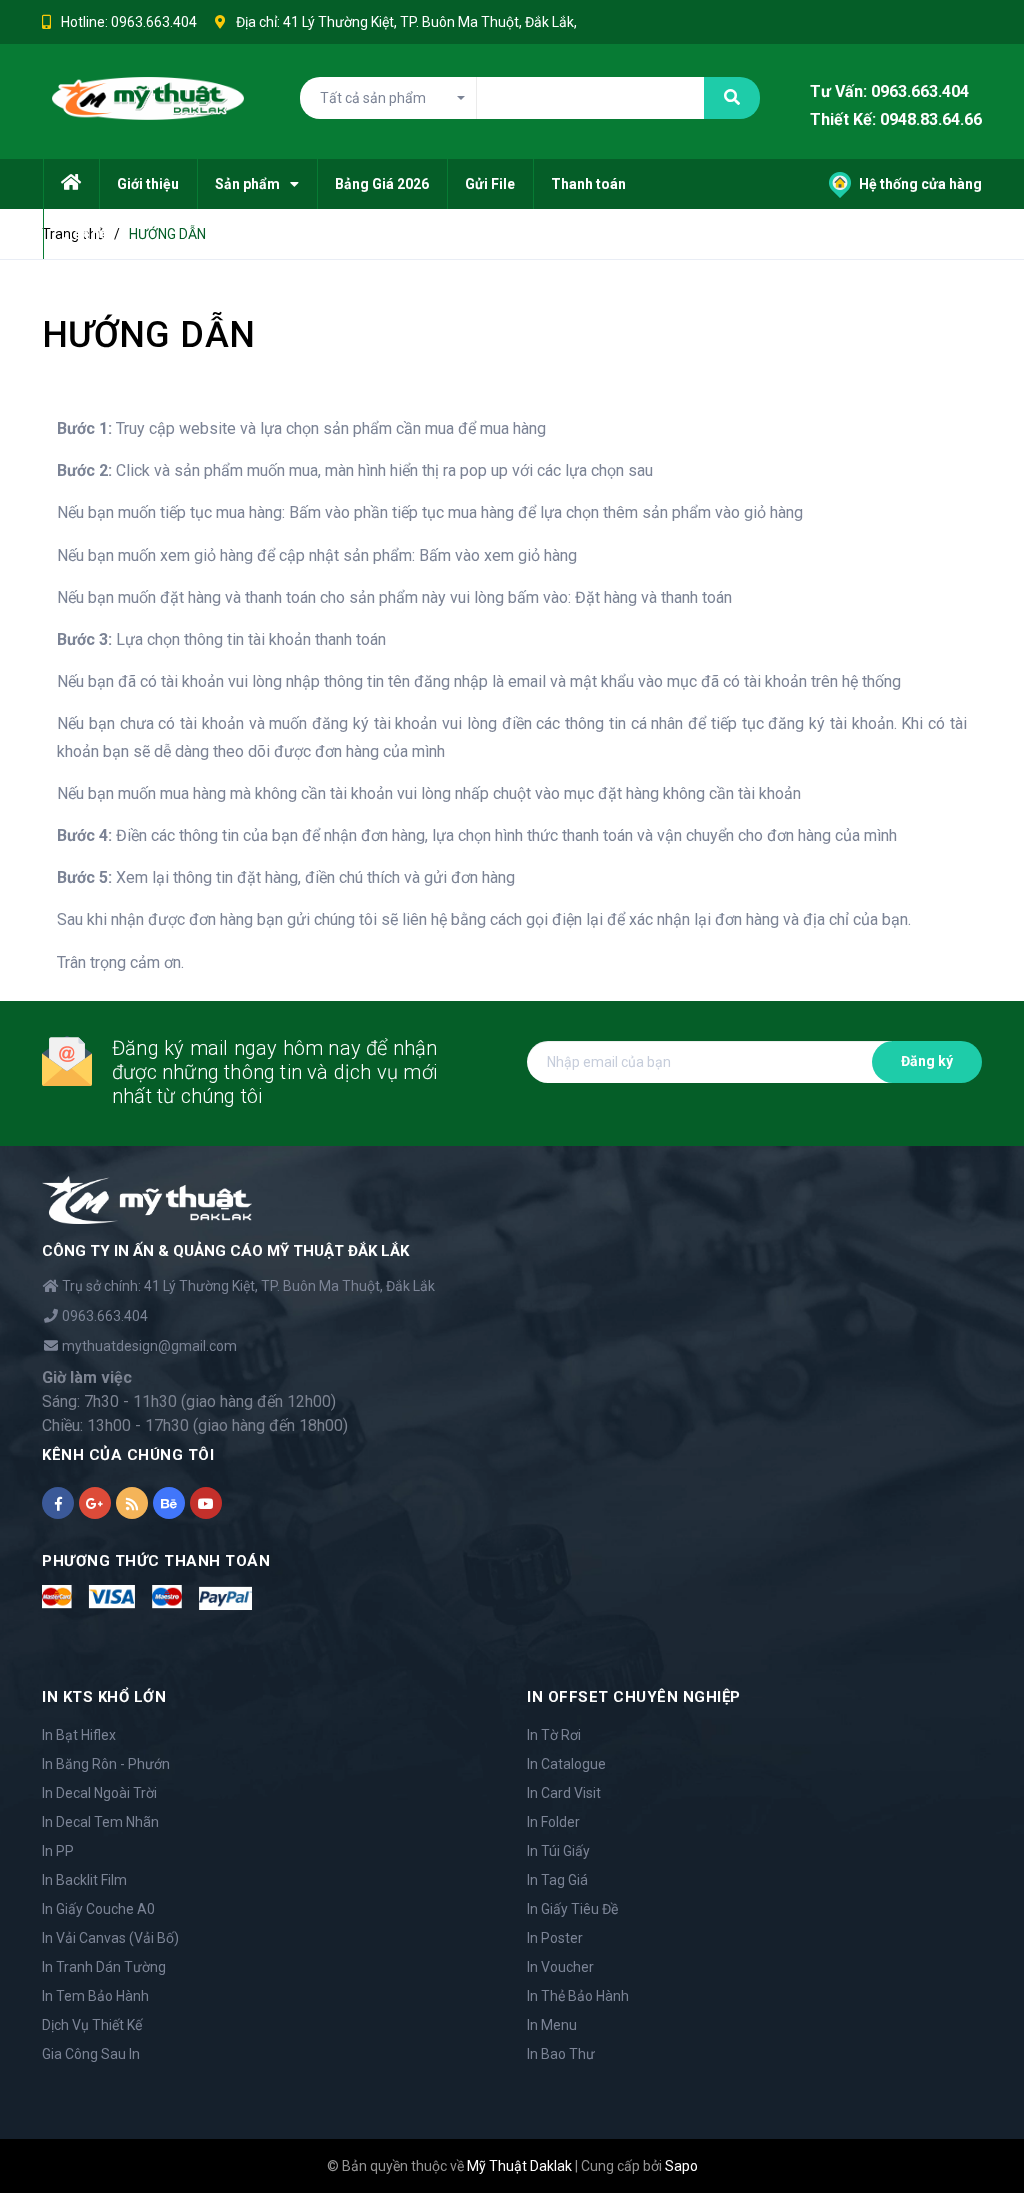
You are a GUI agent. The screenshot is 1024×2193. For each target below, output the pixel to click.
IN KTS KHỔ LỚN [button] (104, 1697)
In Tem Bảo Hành (95, 1996)
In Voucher (560, 1967)
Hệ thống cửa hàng (919, 184)
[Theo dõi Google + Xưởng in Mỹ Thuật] (95, 1503)
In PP (58, 1851)
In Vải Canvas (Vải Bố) (110, 1938)
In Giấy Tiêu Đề (572, 1909)
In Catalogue (566, 1764)
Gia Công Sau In (91, 2054)
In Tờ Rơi (554, 1735)
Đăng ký (927, 1061)
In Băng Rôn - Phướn (106, 1764)
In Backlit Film (84, 1880)
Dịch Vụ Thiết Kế (92, 2025)
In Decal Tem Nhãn (100, 1822)
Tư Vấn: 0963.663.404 (889, 91)
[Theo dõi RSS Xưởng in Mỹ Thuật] (132, 1503)
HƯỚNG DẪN (148, 335)
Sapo (681, 2166)
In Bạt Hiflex (79, 1735)
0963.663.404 (154, 22)
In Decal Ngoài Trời (99, 1793)
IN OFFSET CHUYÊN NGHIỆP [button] (634, 1697)
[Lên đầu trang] (974, 2128)
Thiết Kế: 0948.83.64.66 (896, 120)
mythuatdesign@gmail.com (149, 1346)
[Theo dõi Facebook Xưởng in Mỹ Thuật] (58, 1503)
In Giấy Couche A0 (98, 1909)
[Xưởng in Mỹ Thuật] (147, 1198)
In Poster (555, 1938)
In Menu (552, 2025)
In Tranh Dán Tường (104, 1967)
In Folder (553, 1822)
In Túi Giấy (558, 1851)
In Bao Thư (561, 2054)
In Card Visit (564, 1793)
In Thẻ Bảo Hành (578, 1996)
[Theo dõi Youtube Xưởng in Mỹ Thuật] (206, 1503)
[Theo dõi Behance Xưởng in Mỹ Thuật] (169, 1503)
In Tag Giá (557, 1880)
